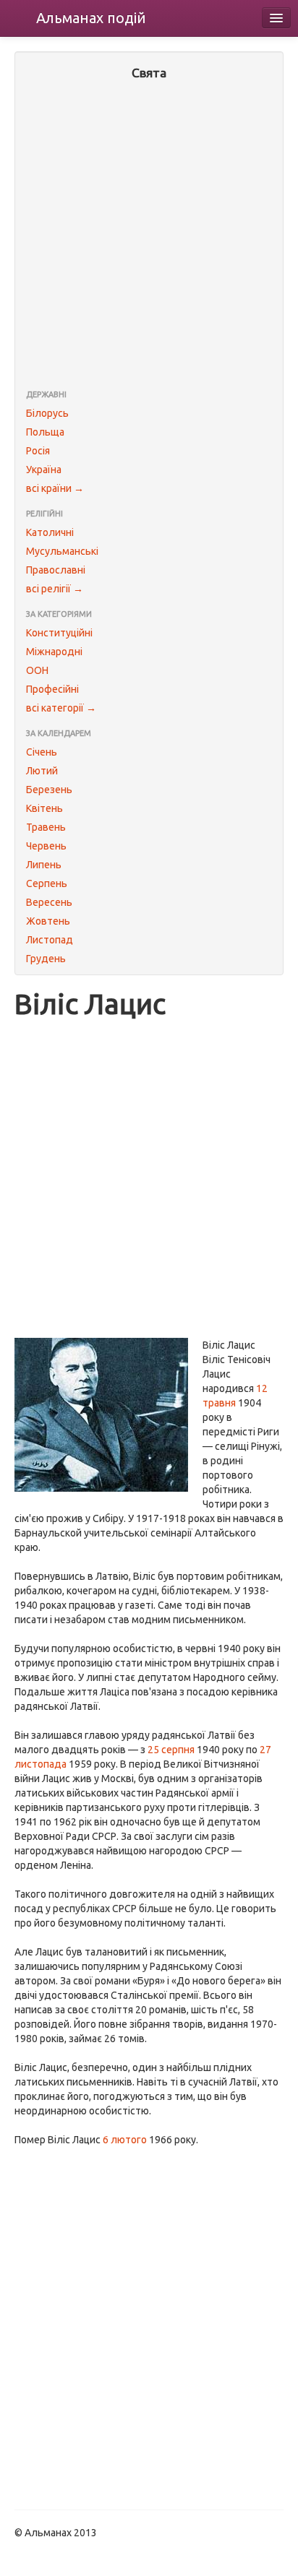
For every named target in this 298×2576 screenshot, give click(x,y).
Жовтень (48, 921)
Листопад (50, 940)
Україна (44, 470)
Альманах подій (91, 18)
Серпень (47, 883)
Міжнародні (54, 652)
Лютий (42, 771)
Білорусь (47, 413)
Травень (46, 827)
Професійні (52, 689)
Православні (56, 570)
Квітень (44, 808)
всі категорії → (61, 708)
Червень (46, 846)
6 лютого (125, 2140)
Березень (49, 790)
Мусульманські (62, 551)
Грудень (46, 959)
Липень (44, 865)
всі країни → (55, 488)
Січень (42, 752)
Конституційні (59, 633)
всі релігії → (55, 589)
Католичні (50, 532)
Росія (38, 451)
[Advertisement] (149, 236)
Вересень (49, 902)
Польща (45, 432)
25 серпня (171, 1750)
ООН (37, 670)
